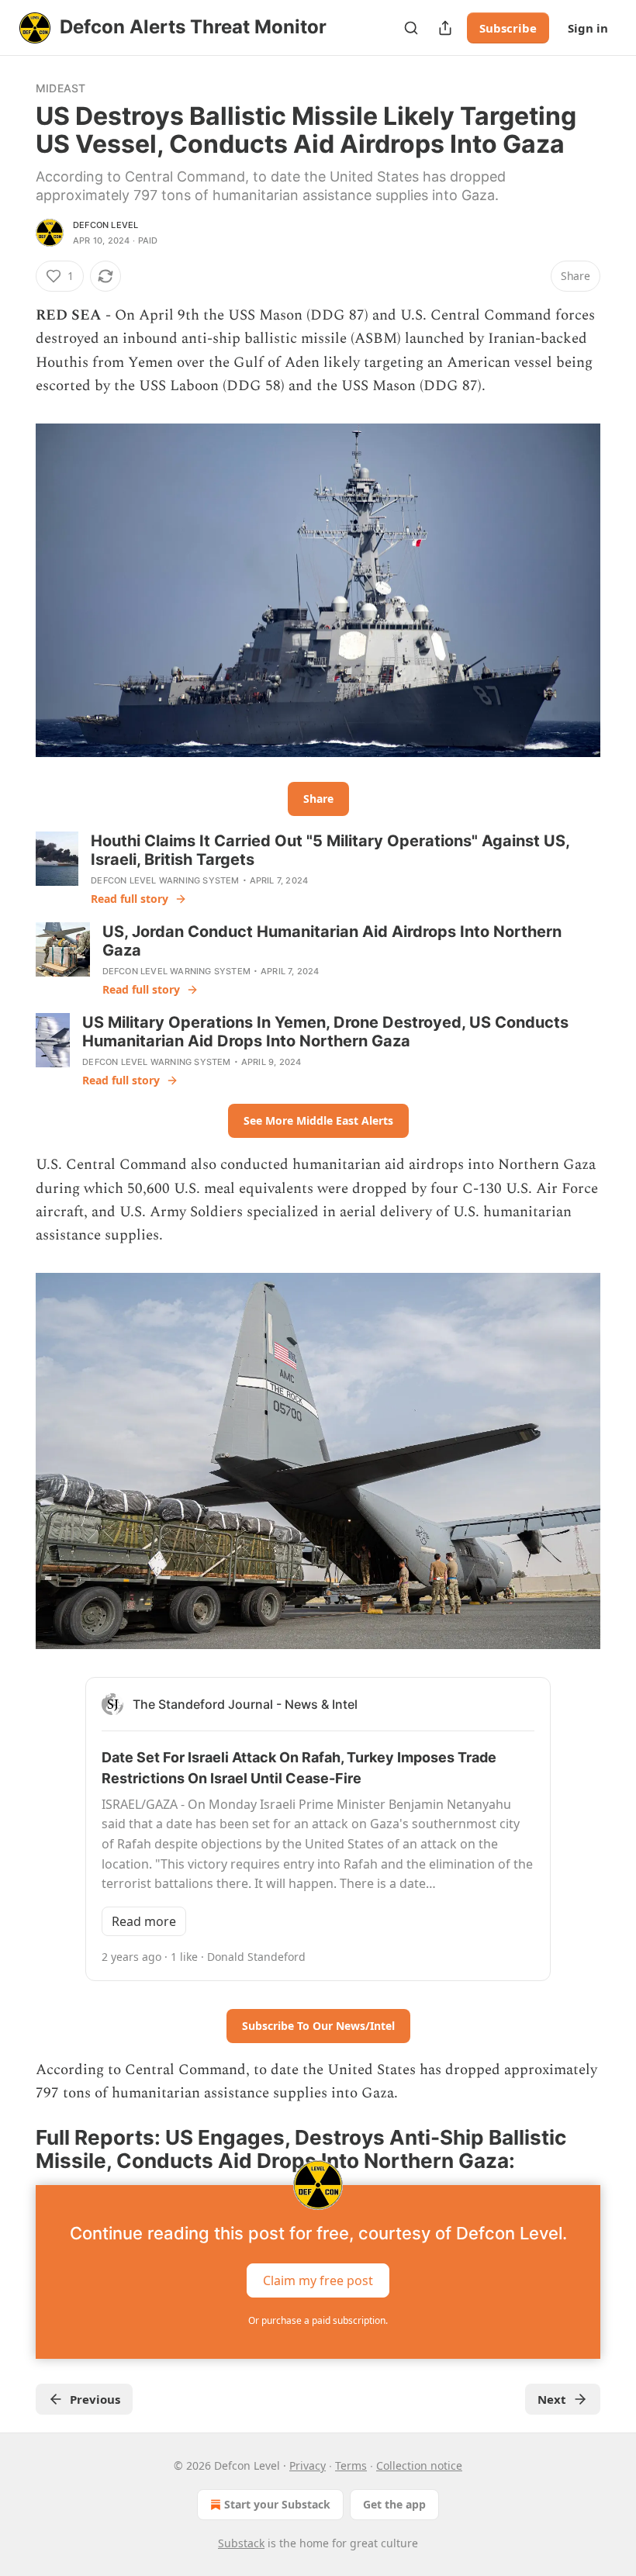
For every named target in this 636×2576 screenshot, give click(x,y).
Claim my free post (318, 2280)
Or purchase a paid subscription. (318, 2320)
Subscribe (508, 28)
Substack (241, 2543)
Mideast (60, 88)
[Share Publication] (445, 28)
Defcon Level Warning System (165, 880)
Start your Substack (277, 2504)
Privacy (308, 2465)
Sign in (588, 28)
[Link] (14, 2149)
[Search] (411, 28)
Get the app (394, 2504)
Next (552, 2399)
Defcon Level (105, 225)
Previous (95, 2399)
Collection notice (419, 2465)
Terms (351, 2465)
